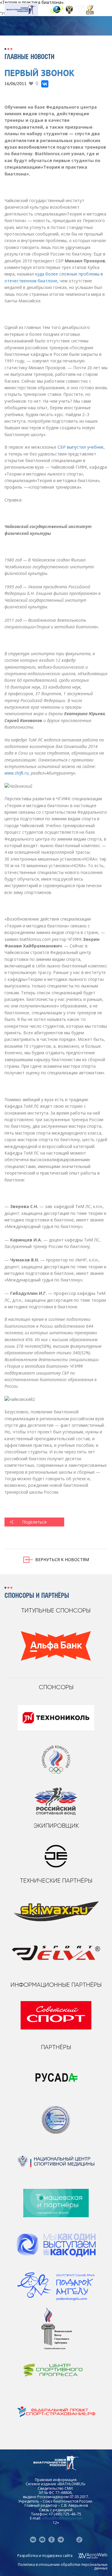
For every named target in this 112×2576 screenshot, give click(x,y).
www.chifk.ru (17, 773)
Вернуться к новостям (62, 1559)
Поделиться (34, 1522)
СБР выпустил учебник (81, 447)
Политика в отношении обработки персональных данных (63, 2566)
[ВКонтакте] (45, 84)
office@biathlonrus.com (62, 2518)
